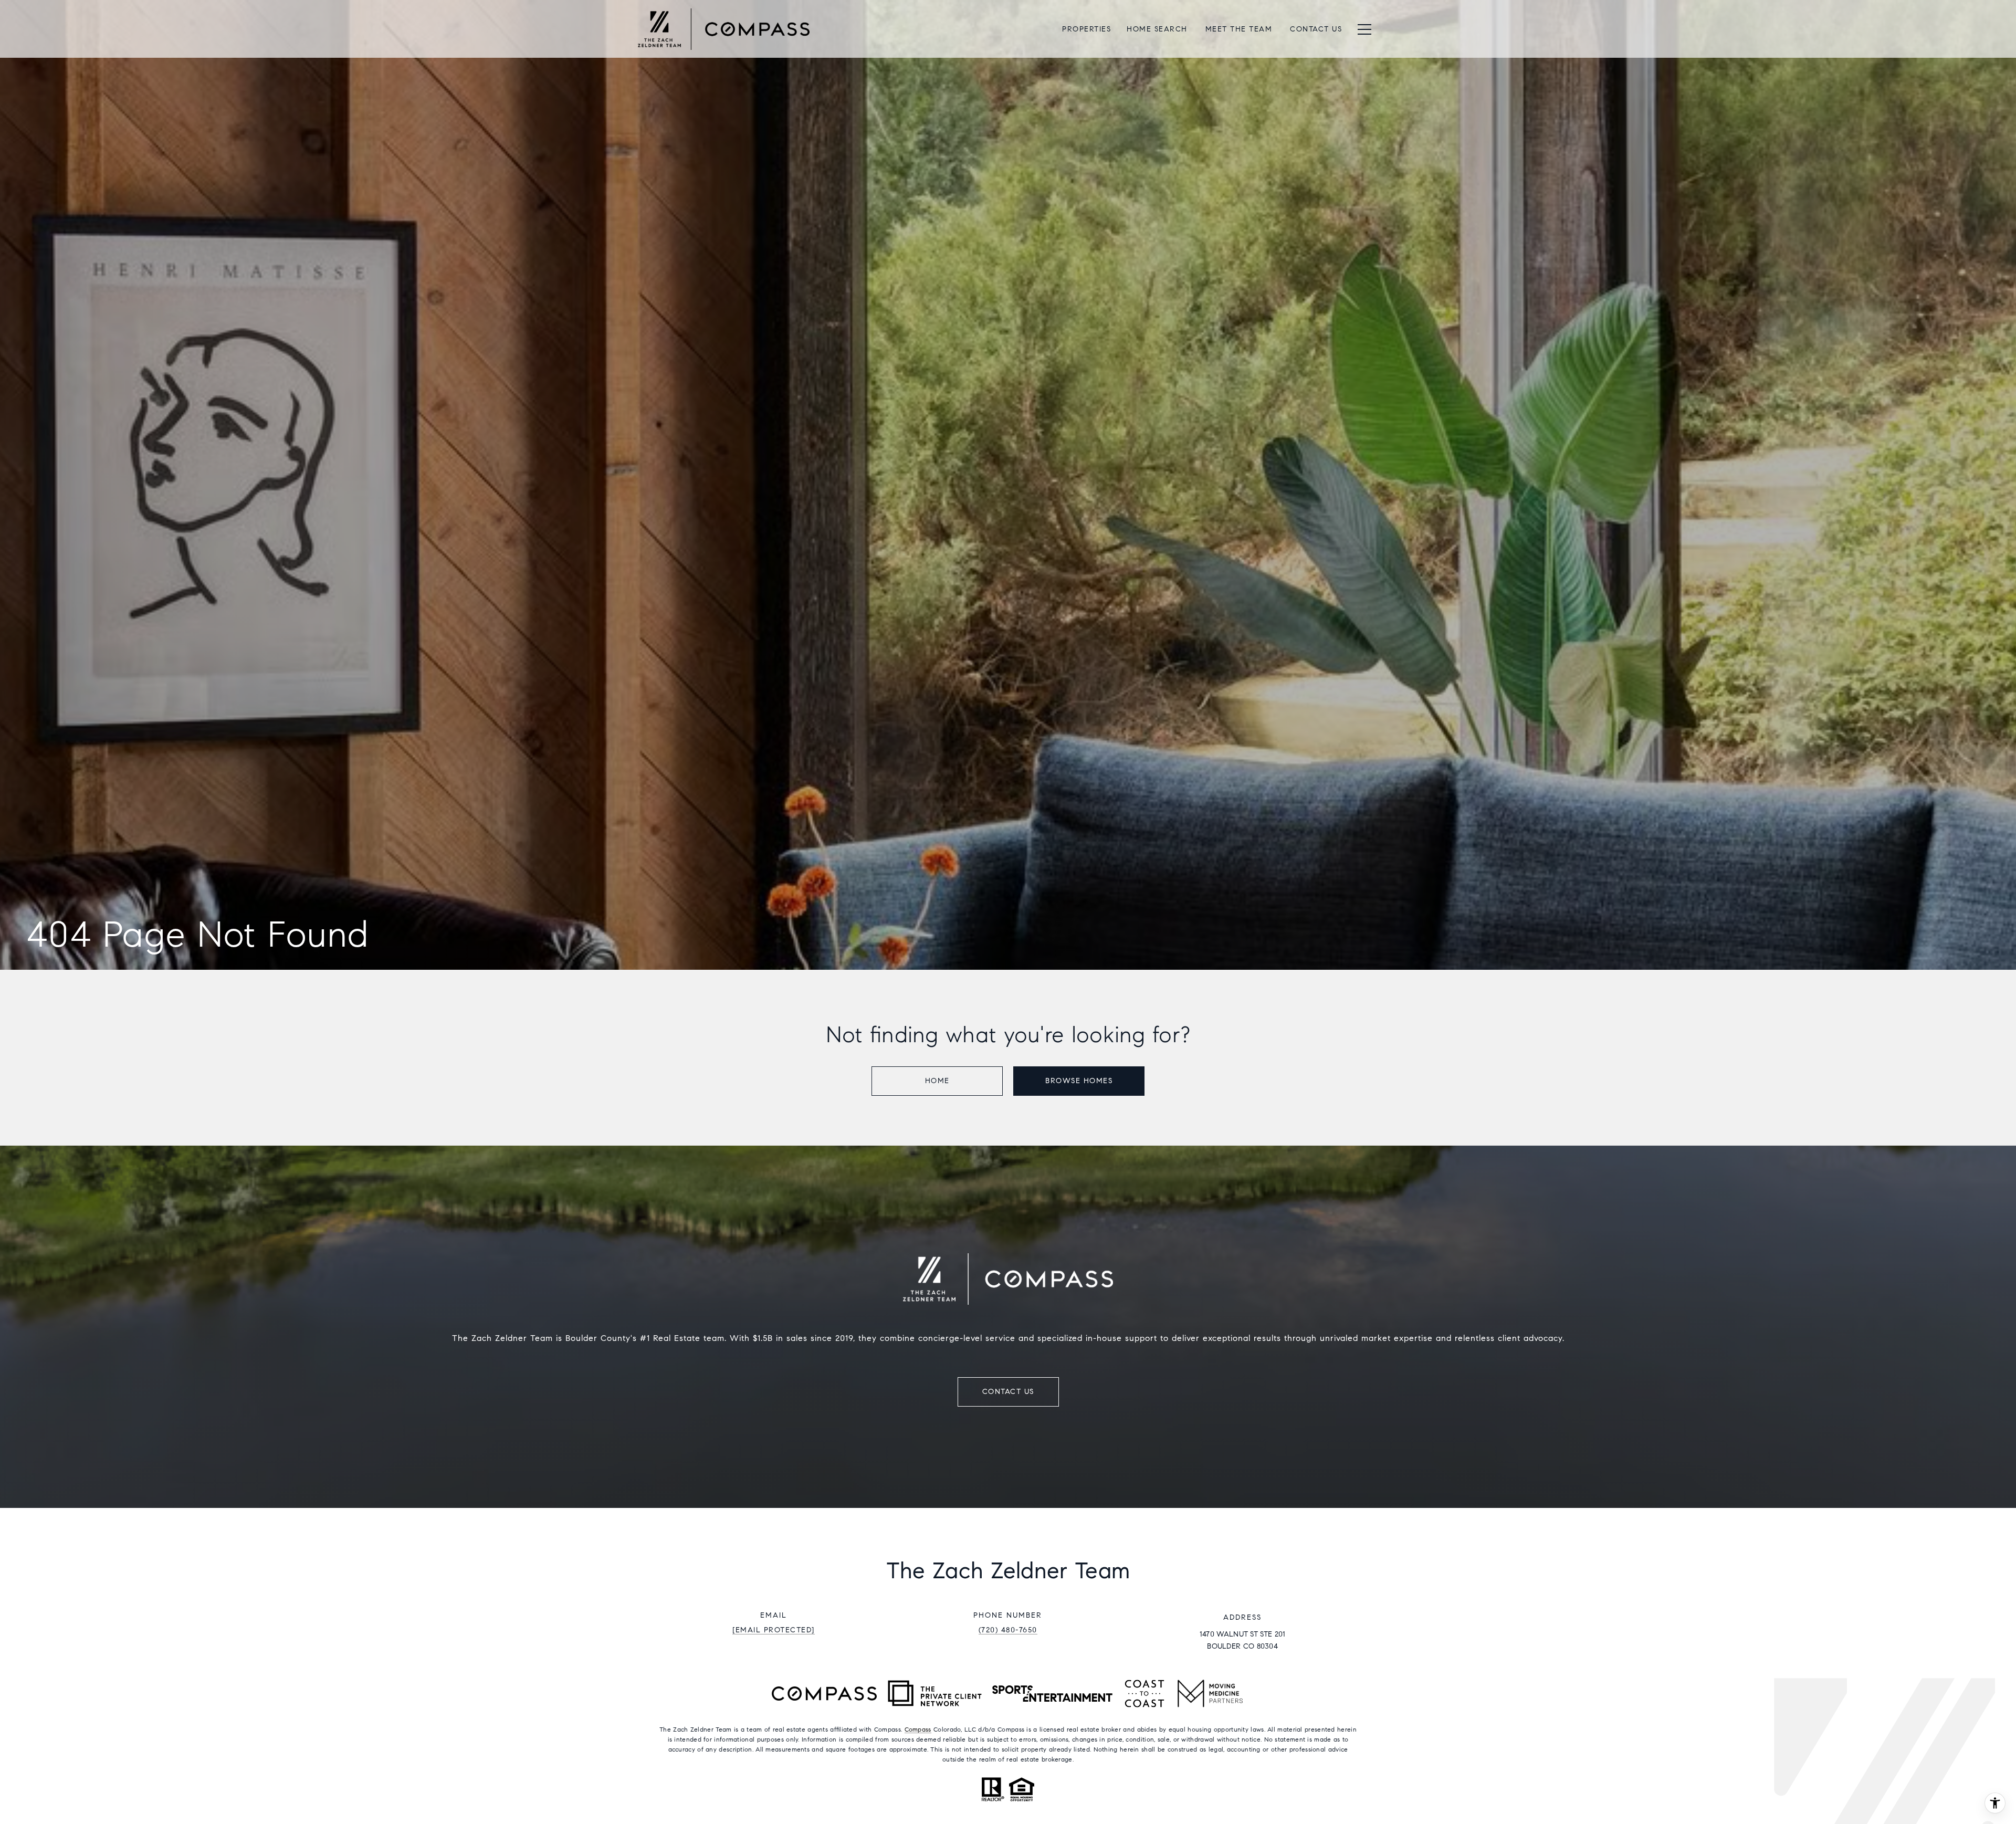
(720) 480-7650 (1008, 1630)
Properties (1086, 29)
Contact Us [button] (1008, 1392)
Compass (918, 1729)
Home (937, 1081)
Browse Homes (1079, 1081)
